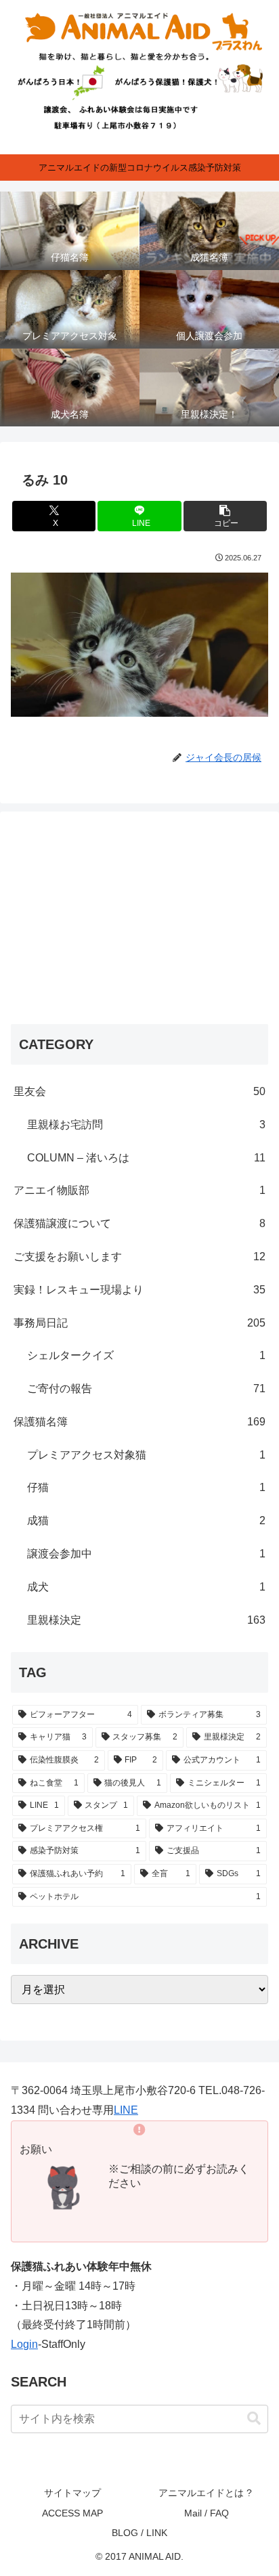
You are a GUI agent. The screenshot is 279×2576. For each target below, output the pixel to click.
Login (24, 2344)
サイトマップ (72, 2493)
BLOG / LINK (139, 2533)
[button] (226, 516)
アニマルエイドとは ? (207, 2493)
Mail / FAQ (207, 2513)
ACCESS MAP (72, 2513)
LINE (126, 2110)
